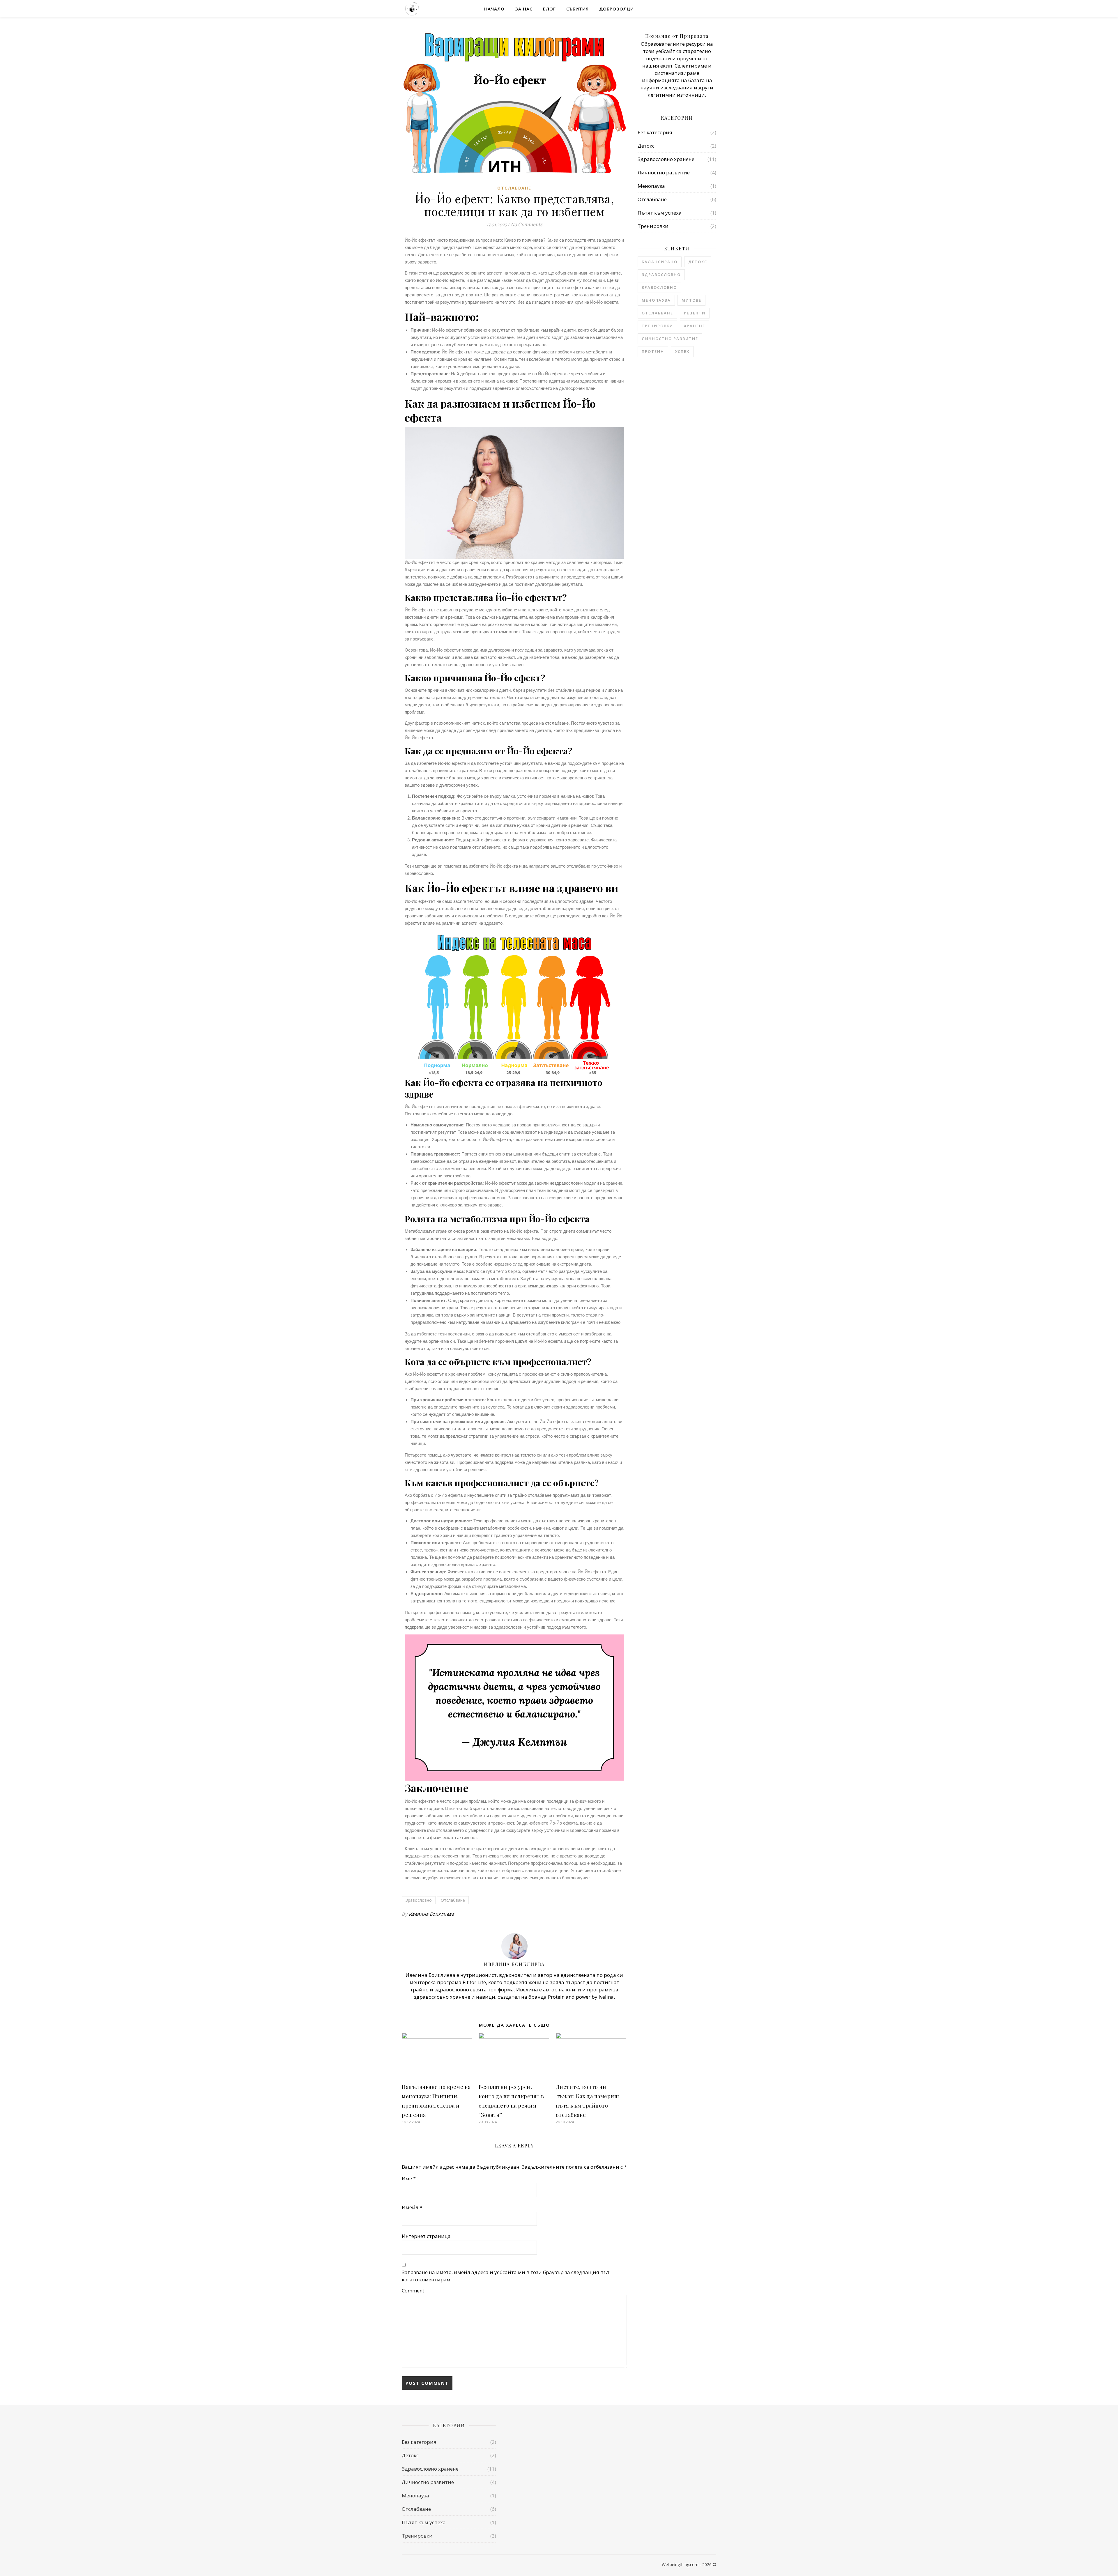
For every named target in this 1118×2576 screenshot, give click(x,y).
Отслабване (514, 188)
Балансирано (660, 262)
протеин (653, 351)
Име (409, 2178)
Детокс (646, 146)
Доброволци (617, 9)
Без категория (655, 132)
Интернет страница (426, 2236)
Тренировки (653, 226)
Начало (494, 9)
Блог (549, 9)
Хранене (695, 326)
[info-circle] (431, 2565)
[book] (423, 2565)
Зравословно (419, 1900)
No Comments (527, 224)
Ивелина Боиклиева (432, 1914)
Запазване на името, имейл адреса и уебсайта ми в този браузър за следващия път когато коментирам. (506, 2276)
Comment (413, 2291)
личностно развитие (670, 339)
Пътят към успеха (660, 213)
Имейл (412, 2207)
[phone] (413, 2565)
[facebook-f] (404, 2565)
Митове (691, 300)
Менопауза (651, 186)
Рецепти (695, 313)
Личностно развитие (664, 172)
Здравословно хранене (666, 159)
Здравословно (661, 275)
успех (682, 351)
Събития (577, 9)
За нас (524, 9)
